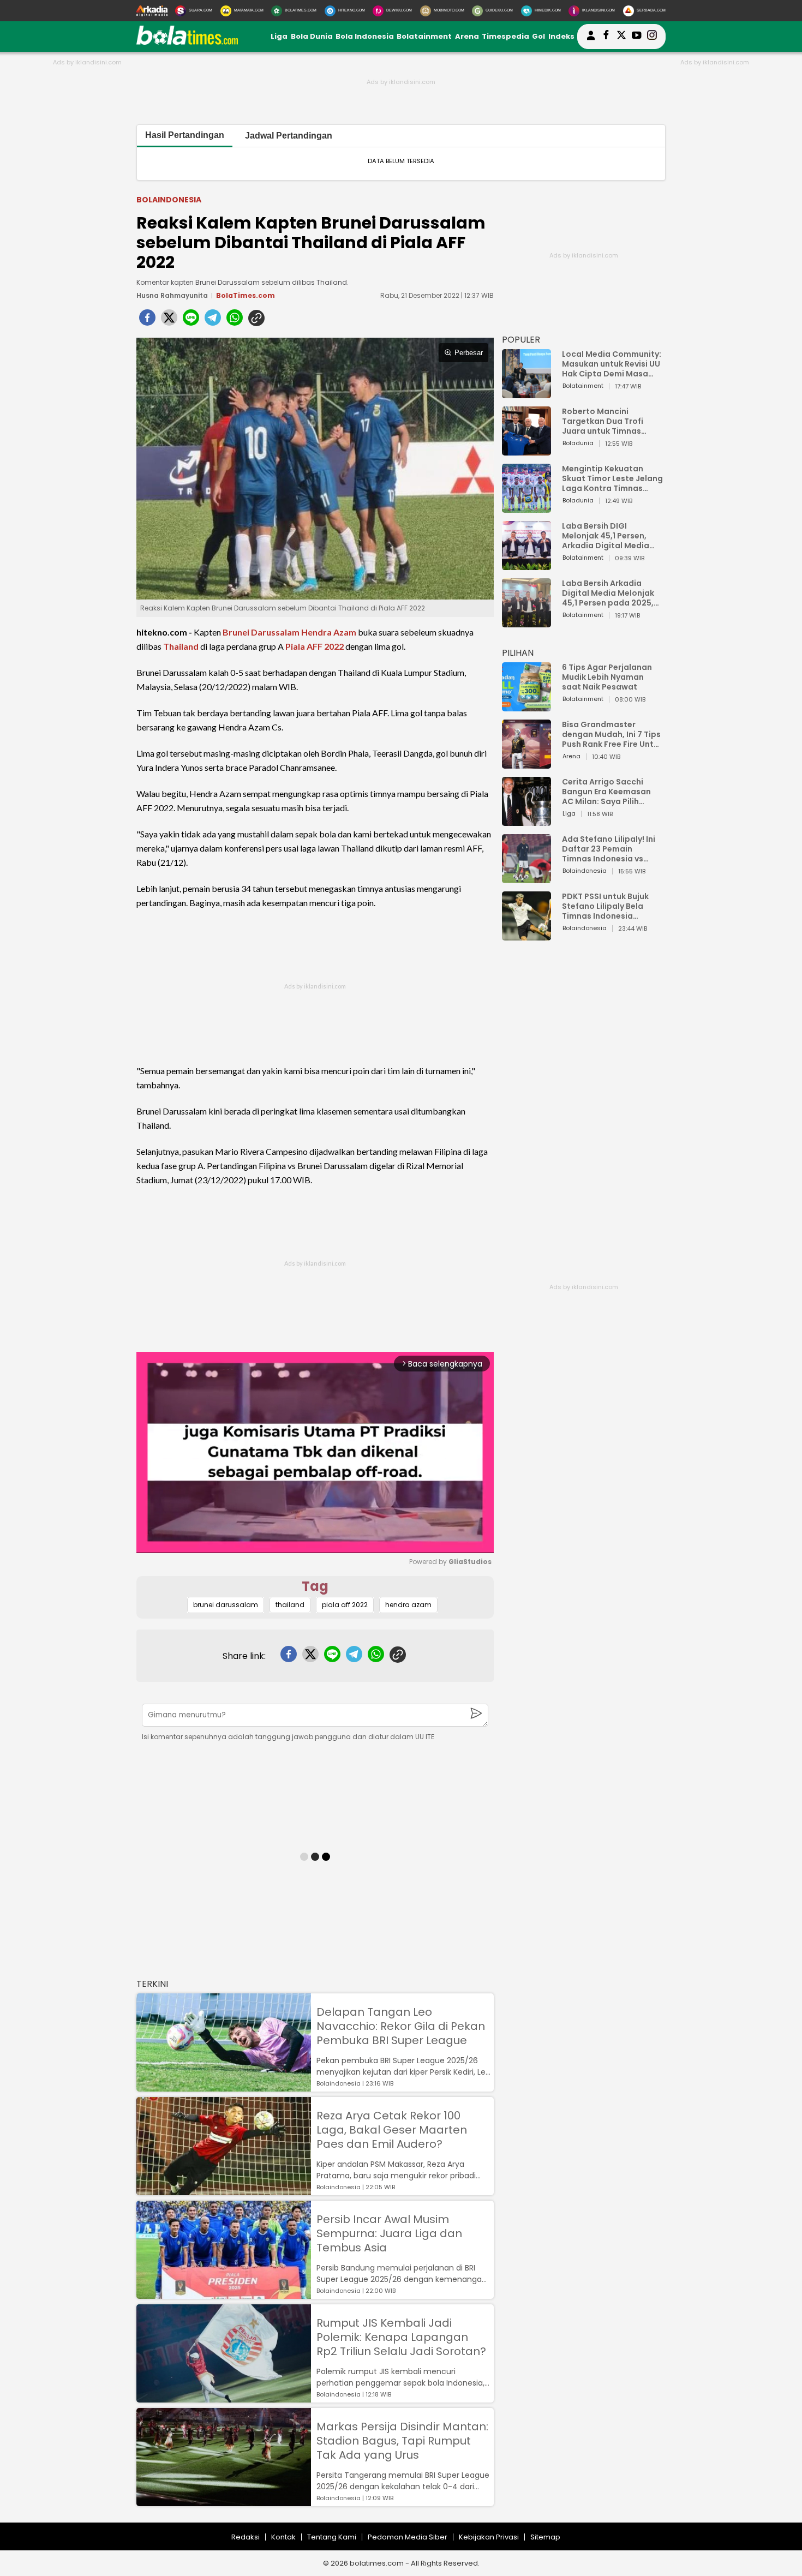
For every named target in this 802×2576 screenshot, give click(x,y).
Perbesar (469, 353)
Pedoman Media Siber (408, 2537)
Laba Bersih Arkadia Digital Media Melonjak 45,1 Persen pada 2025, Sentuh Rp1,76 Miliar (608, 593)
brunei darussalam (226, 1605)
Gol (538, 36)
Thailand (181, 646)
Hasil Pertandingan (185, 135)
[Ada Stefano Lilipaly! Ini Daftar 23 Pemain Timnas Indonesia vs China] (526, 878)
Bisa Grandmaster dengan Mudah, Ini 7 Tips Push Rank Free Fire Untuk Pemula (612, 734)
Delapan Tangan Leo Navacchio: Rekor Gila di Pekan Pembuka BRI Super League (401, 2026)
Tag (315, 1586)
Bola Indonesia (365, 36)
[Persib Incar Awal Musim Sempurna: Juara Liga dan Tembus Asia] (224, 2294)
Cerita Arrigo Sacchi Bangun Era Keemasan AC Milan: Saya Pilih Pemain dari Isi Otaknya (609, 792)
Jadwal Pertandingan (289, 136)
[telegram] (213, 321)
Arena (467, 36)
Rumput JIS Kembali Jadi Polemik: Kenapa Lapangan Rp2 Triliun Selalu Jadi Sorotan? (401, 2337)
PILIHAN (518, 653)
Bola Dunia (312, 36)
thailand (290, 1605)
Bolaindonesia (169, 200)
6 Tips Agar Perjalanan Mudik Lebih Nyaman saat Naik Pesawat (607, 677)
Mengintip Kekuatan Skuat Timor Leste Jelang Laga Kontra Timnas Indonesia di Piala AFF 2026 (612, 478)
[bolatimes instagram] (652, 37)
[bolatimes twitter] (621, 37)
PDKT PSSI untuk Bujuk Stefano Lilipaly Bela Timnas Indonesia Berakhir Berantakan (605, 906)
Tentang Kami (332, 2537)
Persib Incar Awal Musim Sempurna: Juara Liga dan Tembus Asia (389, 2233)
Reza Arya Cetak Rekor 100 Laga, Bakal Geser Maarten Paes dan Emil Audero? (392, 2130)
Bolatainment (424, 36)
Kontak (283, 2537)
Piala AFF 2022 (315, 646)
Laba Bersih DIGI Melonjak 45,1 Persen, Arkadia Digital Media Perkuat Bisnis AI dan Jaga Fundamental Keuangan (606, 536)
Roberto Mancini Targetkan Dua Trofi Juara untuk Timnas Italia (603, 421)
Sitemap (545, 2537)
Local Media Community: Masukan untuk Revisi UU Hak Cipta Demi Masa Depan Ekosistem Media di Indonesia (612, 364)
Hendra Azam (329, 632)
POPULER (521, 340)
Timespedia (505, 36)
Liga (279, 36)
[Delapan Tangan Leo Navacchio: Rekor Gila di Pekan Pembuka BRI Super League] (224, 2086)
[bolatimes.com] (187, 42)
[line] (191, 321)
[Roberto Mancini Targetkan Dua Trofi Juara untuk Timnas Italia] (526, 450)
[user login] (591, 40)
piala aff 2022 (345, 1605)
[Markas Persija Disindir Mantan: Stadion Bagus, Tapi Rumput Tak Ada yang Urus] (224, 2501)
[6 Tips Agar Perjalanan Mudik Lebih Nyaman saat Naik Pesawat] (526, 706)
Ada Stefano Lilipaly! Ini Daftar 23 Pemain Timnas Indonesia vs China (609, 849)
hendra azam (408, 1605)
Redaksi (246, 2537)
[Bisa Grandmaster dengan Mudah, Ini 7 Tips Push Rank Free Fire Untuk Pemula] (526, 763)
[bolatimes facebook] (606, 37)
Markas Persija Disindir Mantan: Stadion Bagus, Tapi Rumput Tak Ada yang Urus (402, 2441)
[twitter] (169, 321)
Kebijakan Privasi (489, 2537)
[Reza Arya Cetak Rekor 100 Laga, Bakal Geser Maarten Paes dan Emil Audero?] (224, 2190)
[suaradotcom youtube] (637, 37)
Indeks (561, 36)
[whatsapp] (235, 321)
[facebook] (147, 321)
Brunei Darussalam (261, 632)
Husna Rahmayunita (172, 295)
